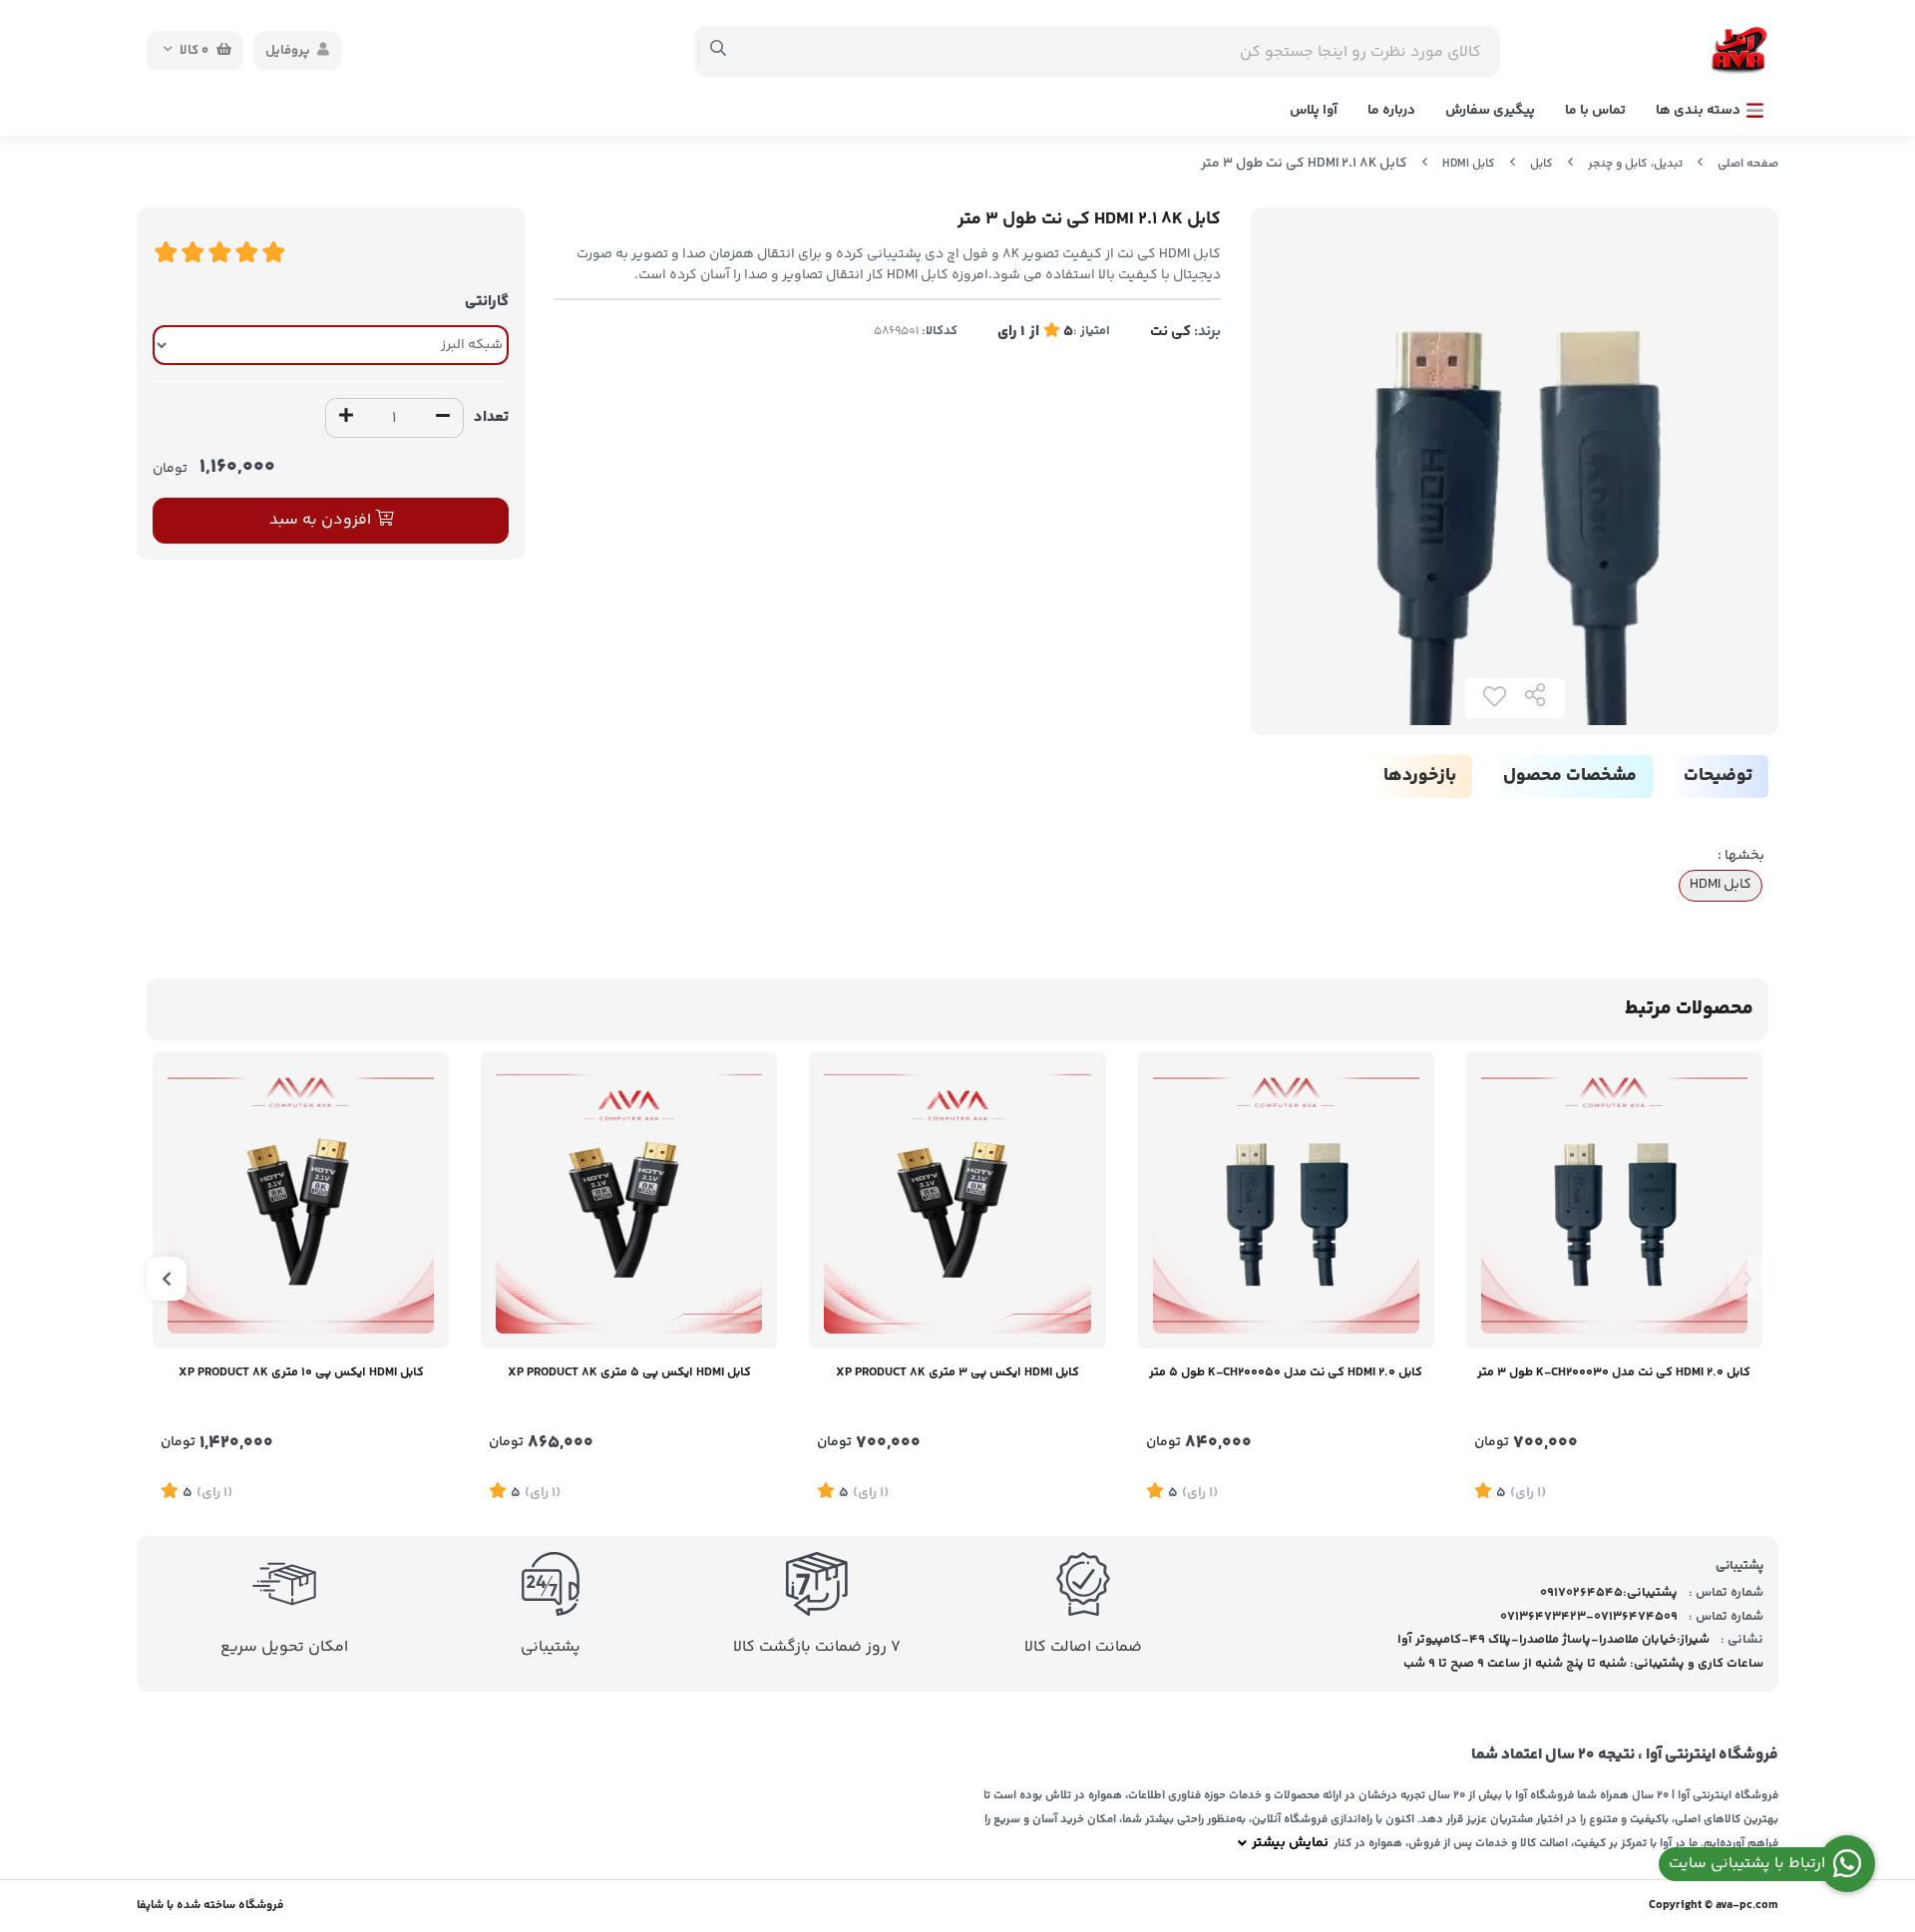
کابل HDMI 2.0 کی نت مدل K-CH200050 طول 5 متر (1286, 1372)
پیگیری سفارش (1490, 111)
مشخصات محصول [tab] (1570, 776)
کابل (1541, 164)
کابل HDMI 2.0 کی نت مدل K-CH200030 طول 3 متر (1614, 1372)
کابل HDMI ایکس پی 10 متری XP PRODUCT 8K (301, 1372)
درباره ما (1391, 111)
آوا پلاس (1314, 111)
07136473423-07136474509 (1589, 1617)
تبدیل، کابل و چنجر (1635, 164)
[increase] (346, 418)
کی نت (1170, 332)
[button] (1748, 1279)
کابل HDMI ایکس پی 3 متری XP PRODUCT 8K (957, 1372)
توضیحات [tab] (1718, 776)
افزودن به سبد (322, 520)
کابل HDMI (1469, 164)
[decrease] (443, 418)
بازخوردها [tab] (1420, 776)
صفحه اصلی (1748, 164)
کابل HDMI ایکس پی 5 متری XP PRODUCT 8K (629, 1372)
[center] (719, 51)
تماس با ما (1595, 111)
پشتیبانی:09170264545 (1609, 1593)
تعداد (491, 417)
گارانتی (487, 302)
